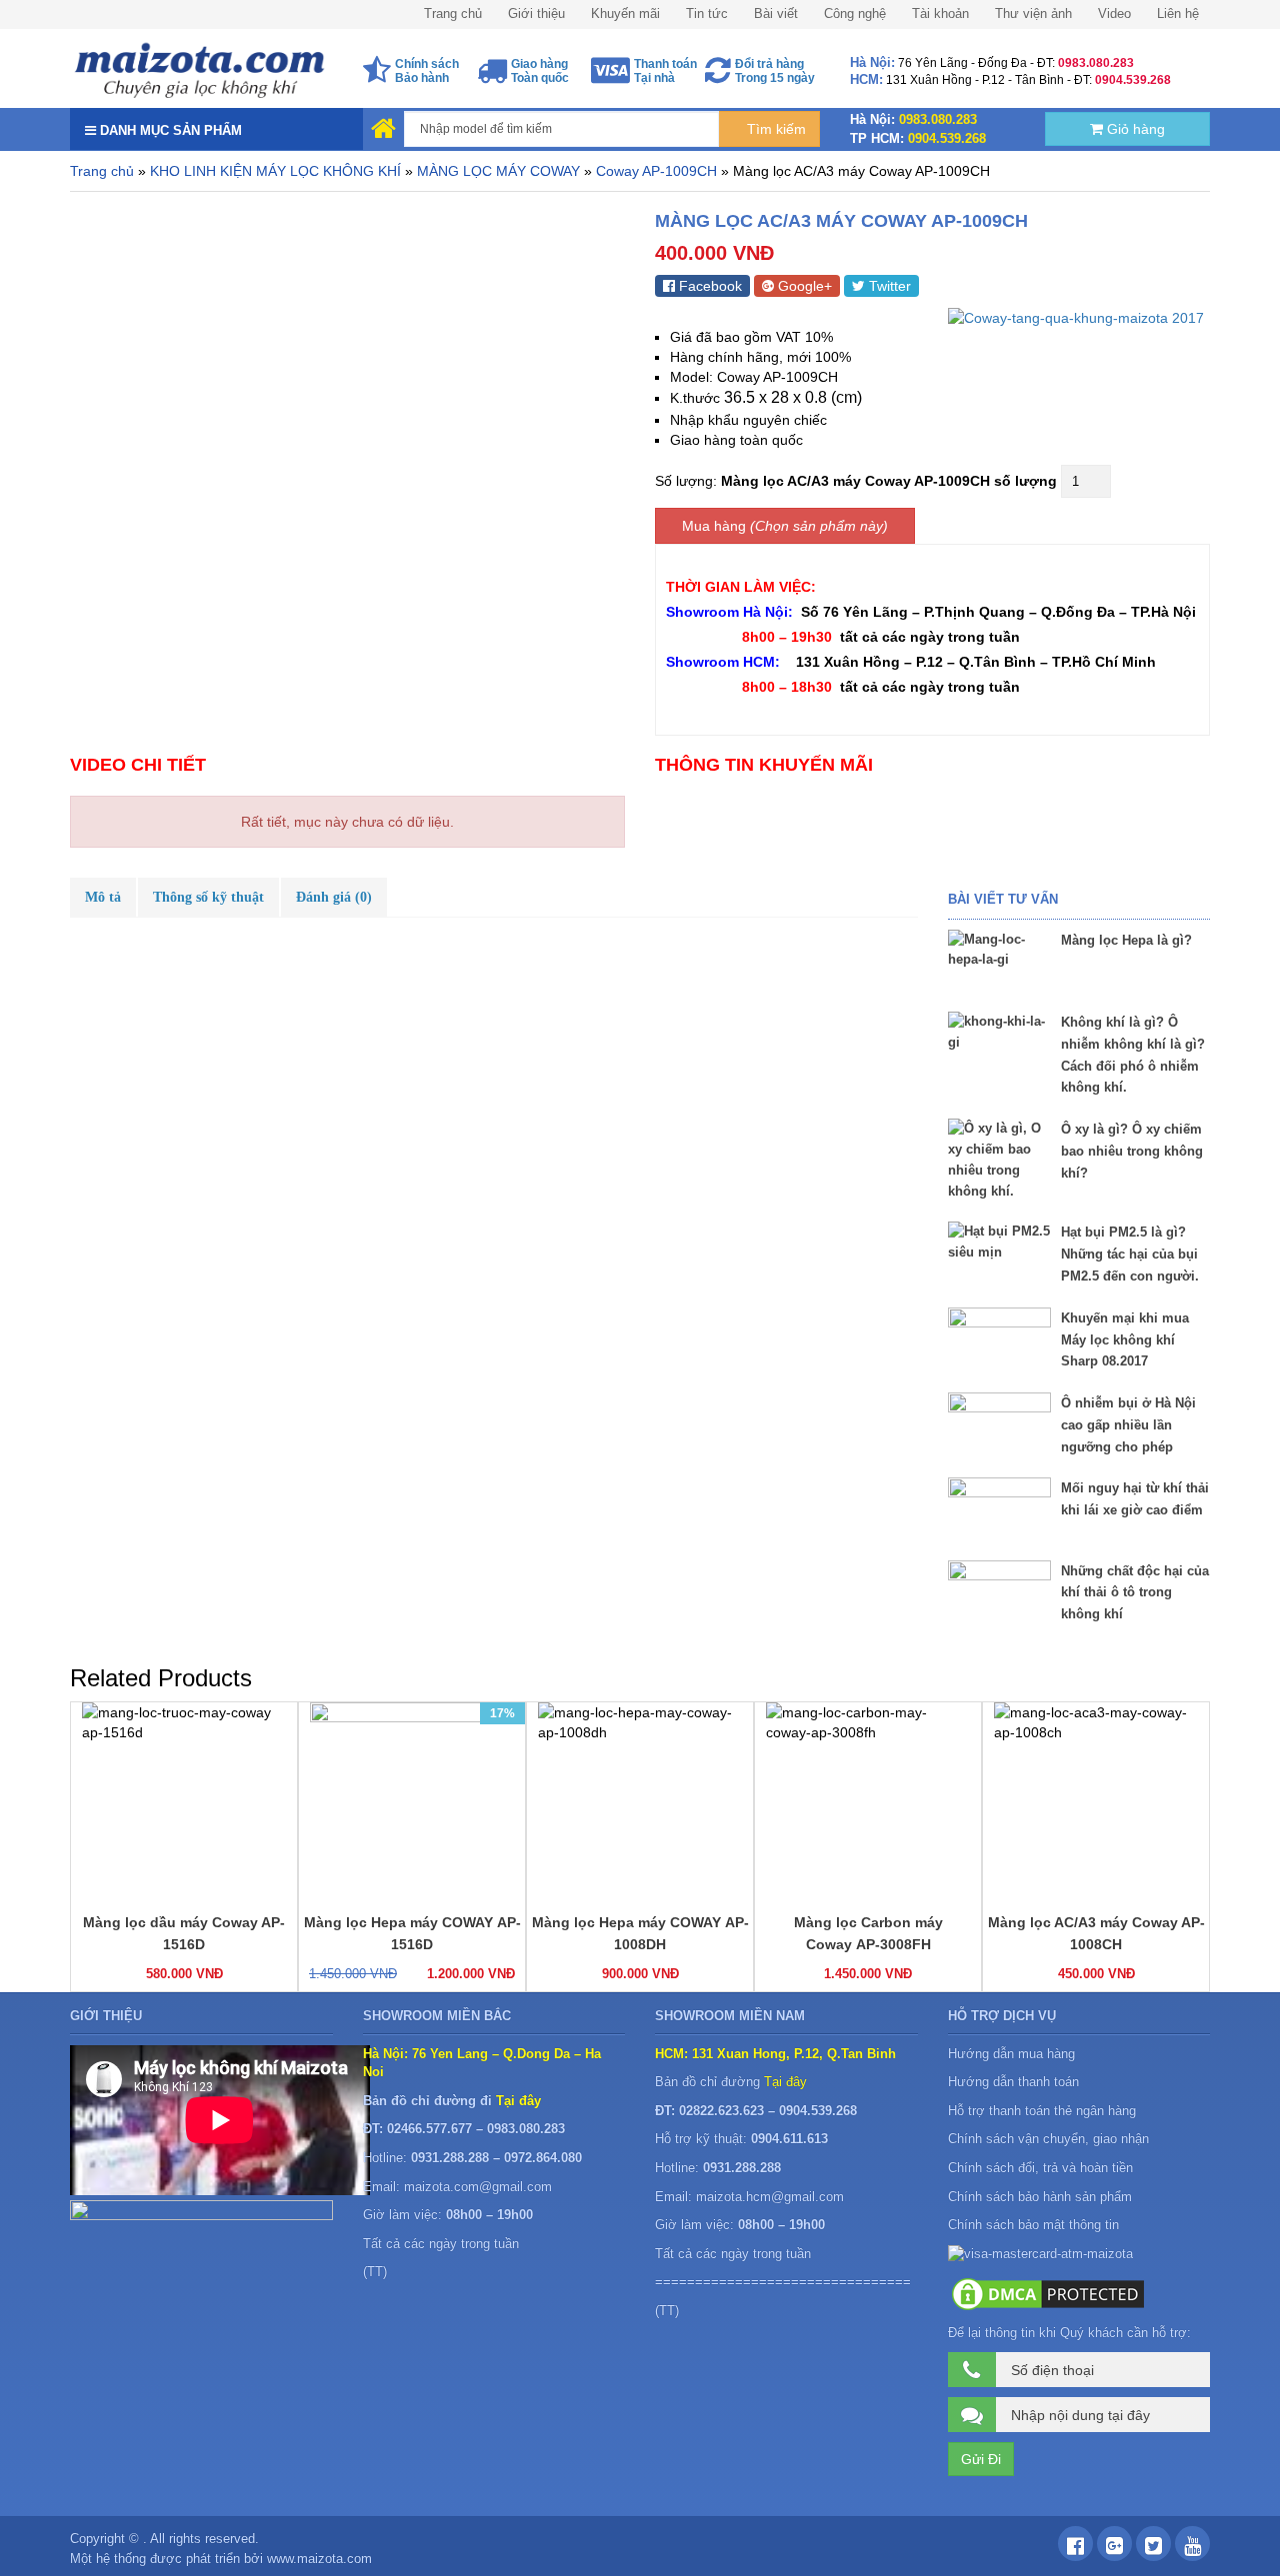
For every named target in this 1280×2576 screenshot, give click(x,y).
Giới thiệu (536, 13)
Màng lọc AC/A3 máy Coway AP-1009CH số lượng (889, 481)
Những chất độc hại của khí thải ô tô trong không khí (1135, 1593)
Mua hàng (714, 526)
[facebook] (1075, 2549)
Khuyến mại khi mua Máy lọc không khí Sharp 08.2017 (1125, 1340)
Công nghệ (855, 13)
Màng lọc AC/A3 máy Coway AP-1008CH (1096, 1933)
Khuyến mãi (625, 13)
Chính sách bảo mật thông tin (1033, 2225)
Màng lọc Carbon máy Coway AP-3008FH (868, 1933)
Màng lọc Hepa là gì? (1126, 940)
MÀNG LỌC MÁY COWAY (498, 171)
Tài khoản (940, 13)
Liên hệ (1178, 13)
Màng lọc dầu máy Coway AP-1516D (184, 1933)
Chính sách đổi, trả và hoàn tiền (1040, 2168)
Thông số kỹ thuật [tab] (208, 897)
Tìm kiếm (774, 129)
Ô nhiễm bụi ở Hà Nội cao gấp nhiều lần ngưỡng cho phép (1128, 1425)
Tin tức (707, 13)
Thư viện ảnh (1033, 13)
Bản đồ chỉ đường (731, 2082)
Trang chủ (453, 13)
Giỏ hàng (1134, 129)
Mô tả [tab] (103, 897)
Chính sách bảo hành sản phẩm (1042, 2197)
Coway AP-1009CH (656, 171)
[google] (1114, 2549)
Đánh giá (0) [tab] (334, 897)
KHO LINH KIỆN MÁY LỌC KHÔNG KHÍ (275, 171)
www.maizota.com (319, 2559)
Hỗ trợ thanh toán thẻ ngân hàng (1042, 2111)
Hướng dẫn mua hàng (1011, 2054)
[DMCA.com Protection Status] (1048, 2293)
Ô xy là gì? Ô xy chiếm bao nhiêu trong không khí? (1132, 1151)
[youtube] (1192, 2549)
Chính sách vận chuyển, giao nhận (1048, 2139)
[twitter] (1153, 2549)
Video (1114, 13)
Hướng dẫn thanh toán (1013, 2082)
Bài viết (776, 13)
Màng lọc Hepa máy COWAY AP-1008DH (640, 1933)
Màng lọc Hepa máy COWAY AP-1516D (412, 1933)
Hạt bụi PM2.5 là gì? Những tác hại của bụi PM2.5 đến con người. (1130, 1254)
